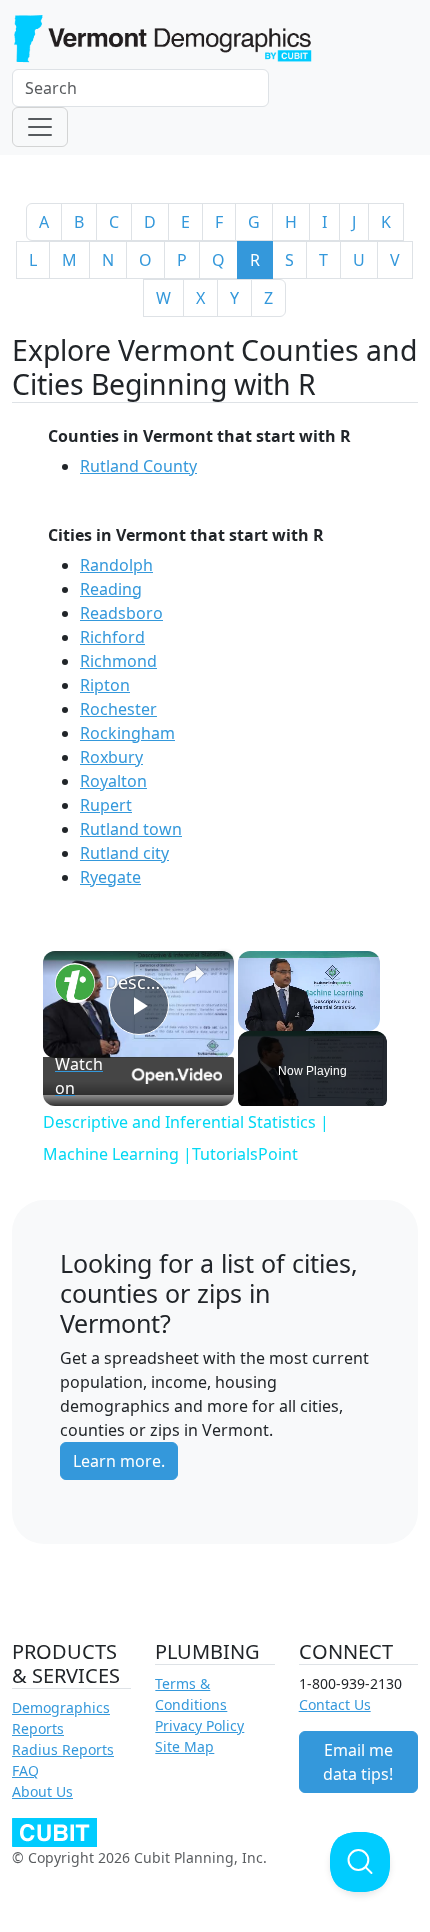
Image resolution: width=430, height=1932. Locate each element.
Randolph (116, 565)
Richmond (118, 661)
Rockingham (127, 733)
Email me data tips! (358, 1762)
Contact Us (335, 1704)
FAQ (25, 1770)
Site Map (184, 1746)
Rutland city (124, 853)
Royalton (113, 781)
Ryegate (110, 877)
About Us (42, 1791)
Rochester (118, 709)
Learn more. (119, 1461)
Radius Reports (63, 1749)
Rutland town (131, 829)
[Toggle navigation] (40, 127)
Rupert (106, 805)
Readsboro (121, 613)
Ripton (105, 685)
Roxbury (111, 757)
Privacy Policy (199, 1725)
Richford (112, 637)
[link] (75, 983)
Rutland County (138, 466)
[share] (194, 973)
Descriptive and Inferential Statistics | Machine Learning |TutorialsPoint (135, 982)
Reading (111, 589)
